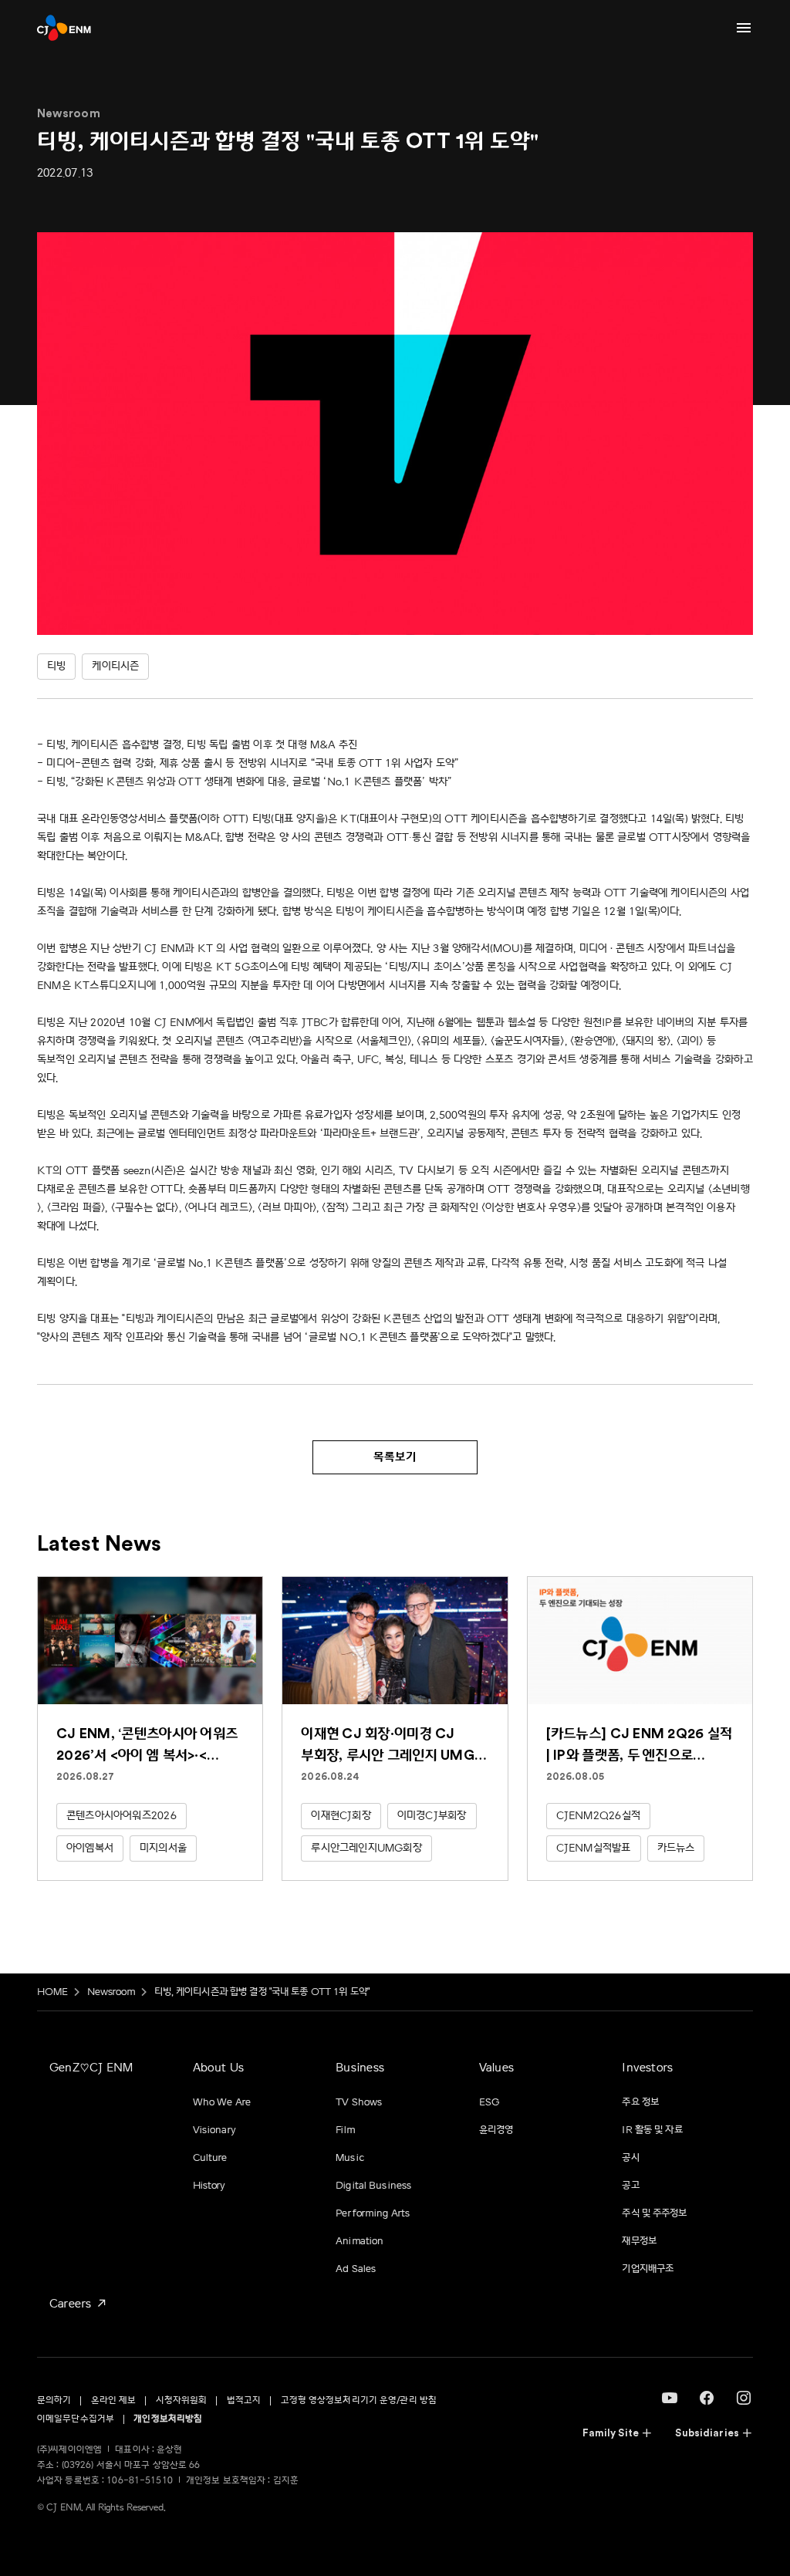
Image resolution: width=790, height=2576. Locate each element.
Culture (210, 2158)
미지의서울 (163, 1848)
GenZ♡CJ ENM (91, 2068)
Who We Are (222, 2102)
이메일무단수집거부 (76, 2419)
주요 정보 (640, 2102)
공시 (630, 2158)
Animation (360, 2241)
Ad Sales (356, 2269)
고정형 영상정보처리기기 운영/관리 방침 (359, 2400)
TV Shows (359, 2102)
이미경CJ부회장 (432, 1816)
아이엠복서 (90, 1848)
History (209, 2186)
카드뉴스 (676, 1848)
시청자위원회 (182, 2400)
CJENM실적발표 (594, 1848)
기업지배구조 (648, 2269)
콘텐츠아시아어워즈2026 (122, 1816)
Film (345, 2130)
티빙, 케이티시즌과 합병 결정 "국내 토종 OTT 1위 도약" (262, 1992)
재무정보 (639, 2241)
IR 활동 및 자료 (652, 2130)
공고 (630, 2186)
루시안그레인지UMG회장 (366, 1848)
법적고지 (244, 2400)
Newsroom (111, 1992)
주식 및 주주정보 (654, 2213)
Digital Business (373, 2186)
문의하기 (54, 2400)
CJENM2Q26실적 (598, 1816)
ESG (490, 2102)
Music (350, 2158)
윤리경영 (496, 2130)
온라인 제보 (114, 2400)
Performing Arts (373, 2213)
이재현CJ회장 (341, 1816)
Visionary (214, 2130)
